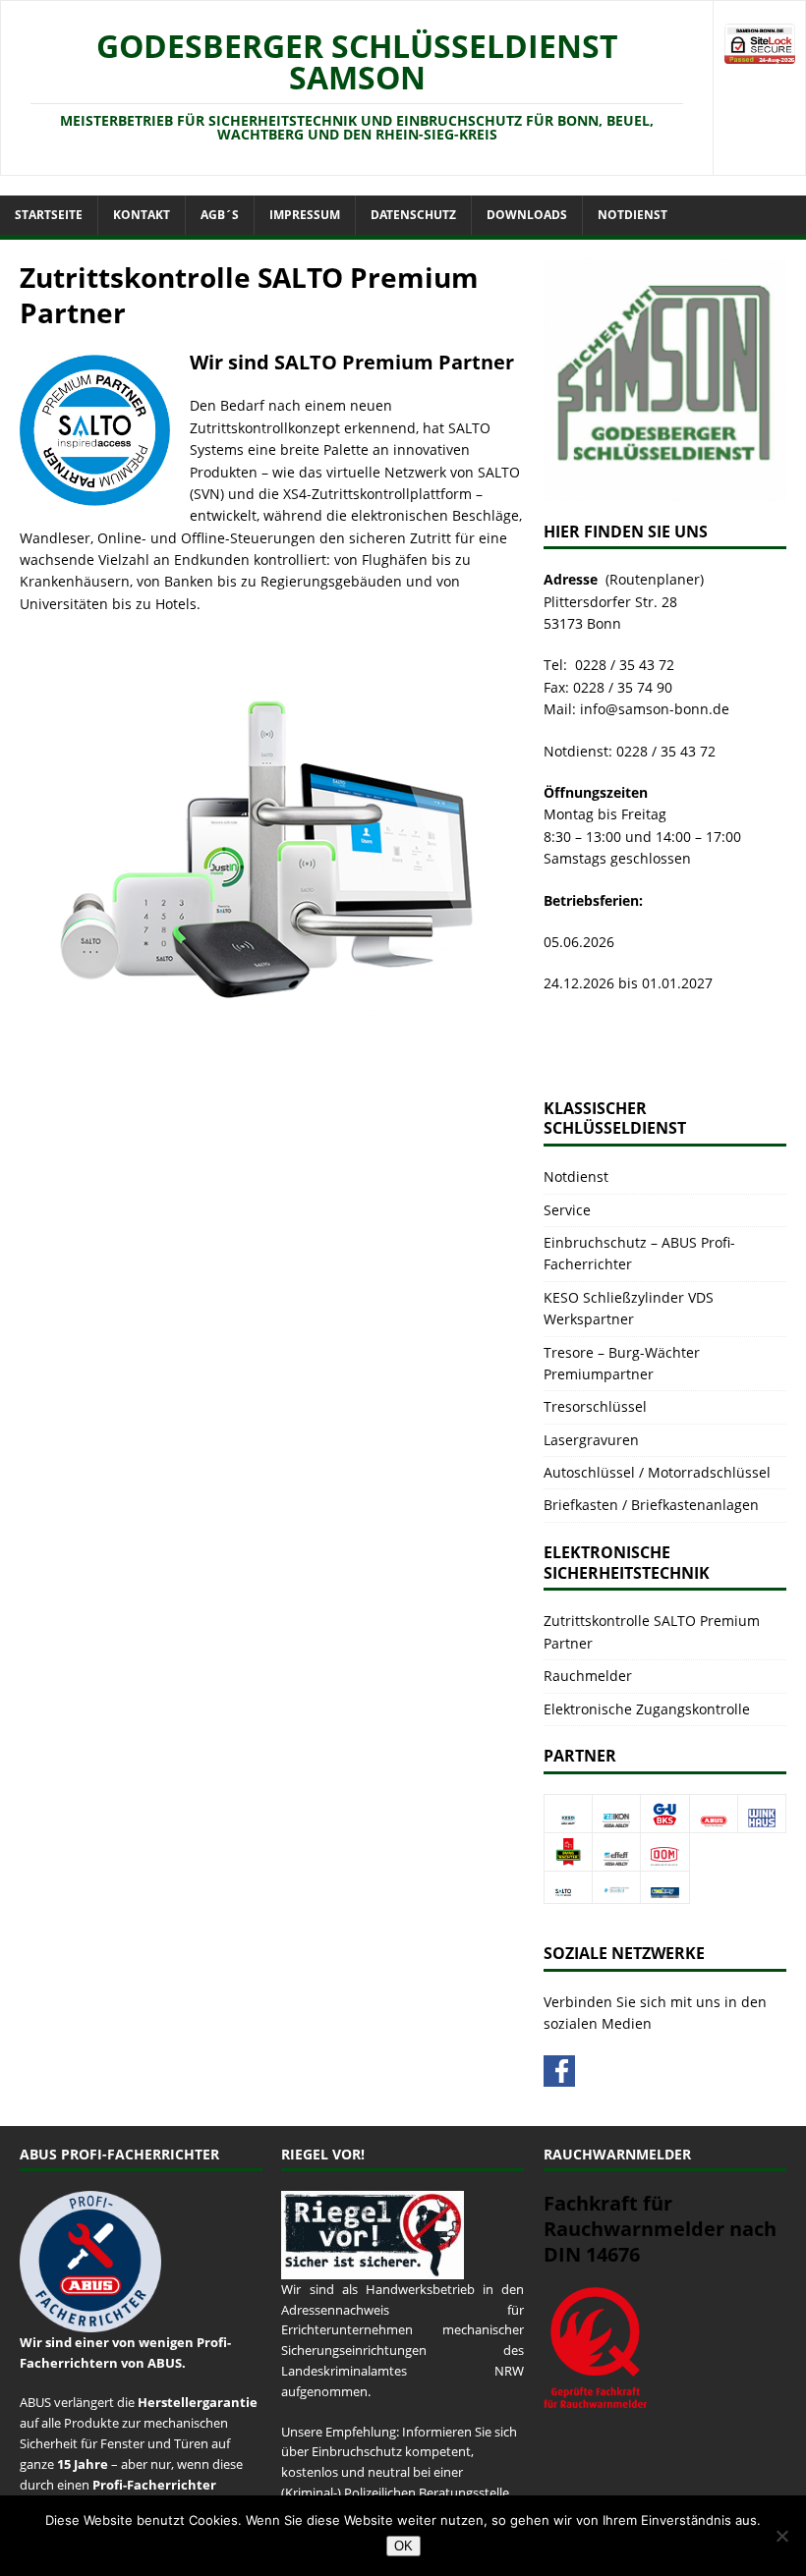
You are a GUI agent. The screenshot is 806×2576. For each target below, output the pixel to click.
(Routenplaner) (655, 579)
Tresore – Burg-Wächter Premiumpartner (622, 1363)
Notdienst (633, 215)
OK (403, 2546)
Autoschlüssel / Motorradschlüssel (657, 1472)
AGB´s (220, 215)
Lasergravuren (591, 1440)
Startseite (49, 215)
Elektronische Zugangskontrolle (647, 1709)
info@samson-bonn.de (655, 709)
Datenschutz (413, 215)
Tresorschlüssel (595, 1406)
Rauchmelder (588, 1676)
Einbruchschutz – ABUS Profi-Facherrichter (639, 1253)
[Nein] (781, 2536)
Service (567, 1210)
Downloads (527, 215)
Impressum (305, 215)
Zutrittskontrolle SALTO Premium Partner (652, 1631)
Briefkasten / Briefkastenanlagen (651, 1505)
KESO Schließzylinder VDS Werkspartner (629, 1308)
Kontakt (142, 215)
